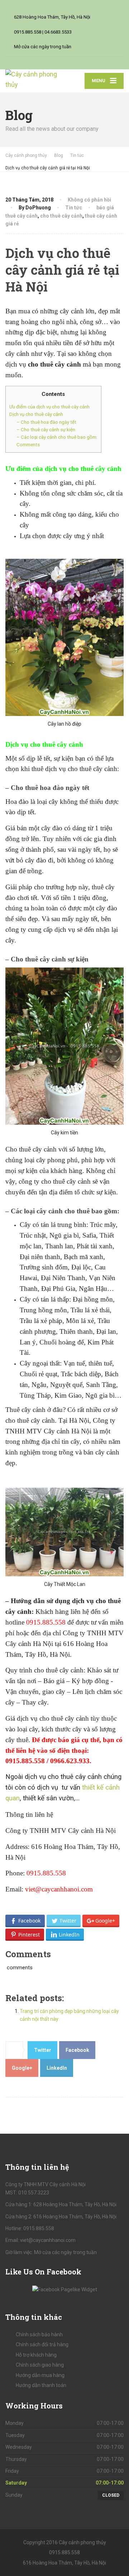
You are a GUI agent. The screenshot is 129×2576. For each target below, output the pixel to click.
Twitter (43, 2050)
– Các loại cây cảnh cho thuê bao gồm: (57, 437)
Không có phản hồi (89, 200)
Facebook (77, 2050)
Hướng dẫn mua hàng (40, 2375)
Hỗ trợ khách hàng (36, 2355)
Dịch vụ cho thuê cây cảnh (36, 414)
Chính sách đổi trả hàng (42, 2344)
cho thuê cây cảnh (61, 216)
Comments (28, 445)
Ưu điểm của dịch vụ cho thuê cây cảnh (49, 407)
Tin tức (74, 208)
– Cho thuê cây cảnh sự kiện (46, 430)
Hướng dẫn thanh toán (41, 2385)
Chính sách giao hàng (40, 2365)
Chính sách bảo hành (39, 2334)
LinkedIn (57, 2068)
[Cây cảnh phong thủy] (35, 80)
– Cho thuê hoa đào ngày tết (46, 422)
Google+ (22, 2068)
